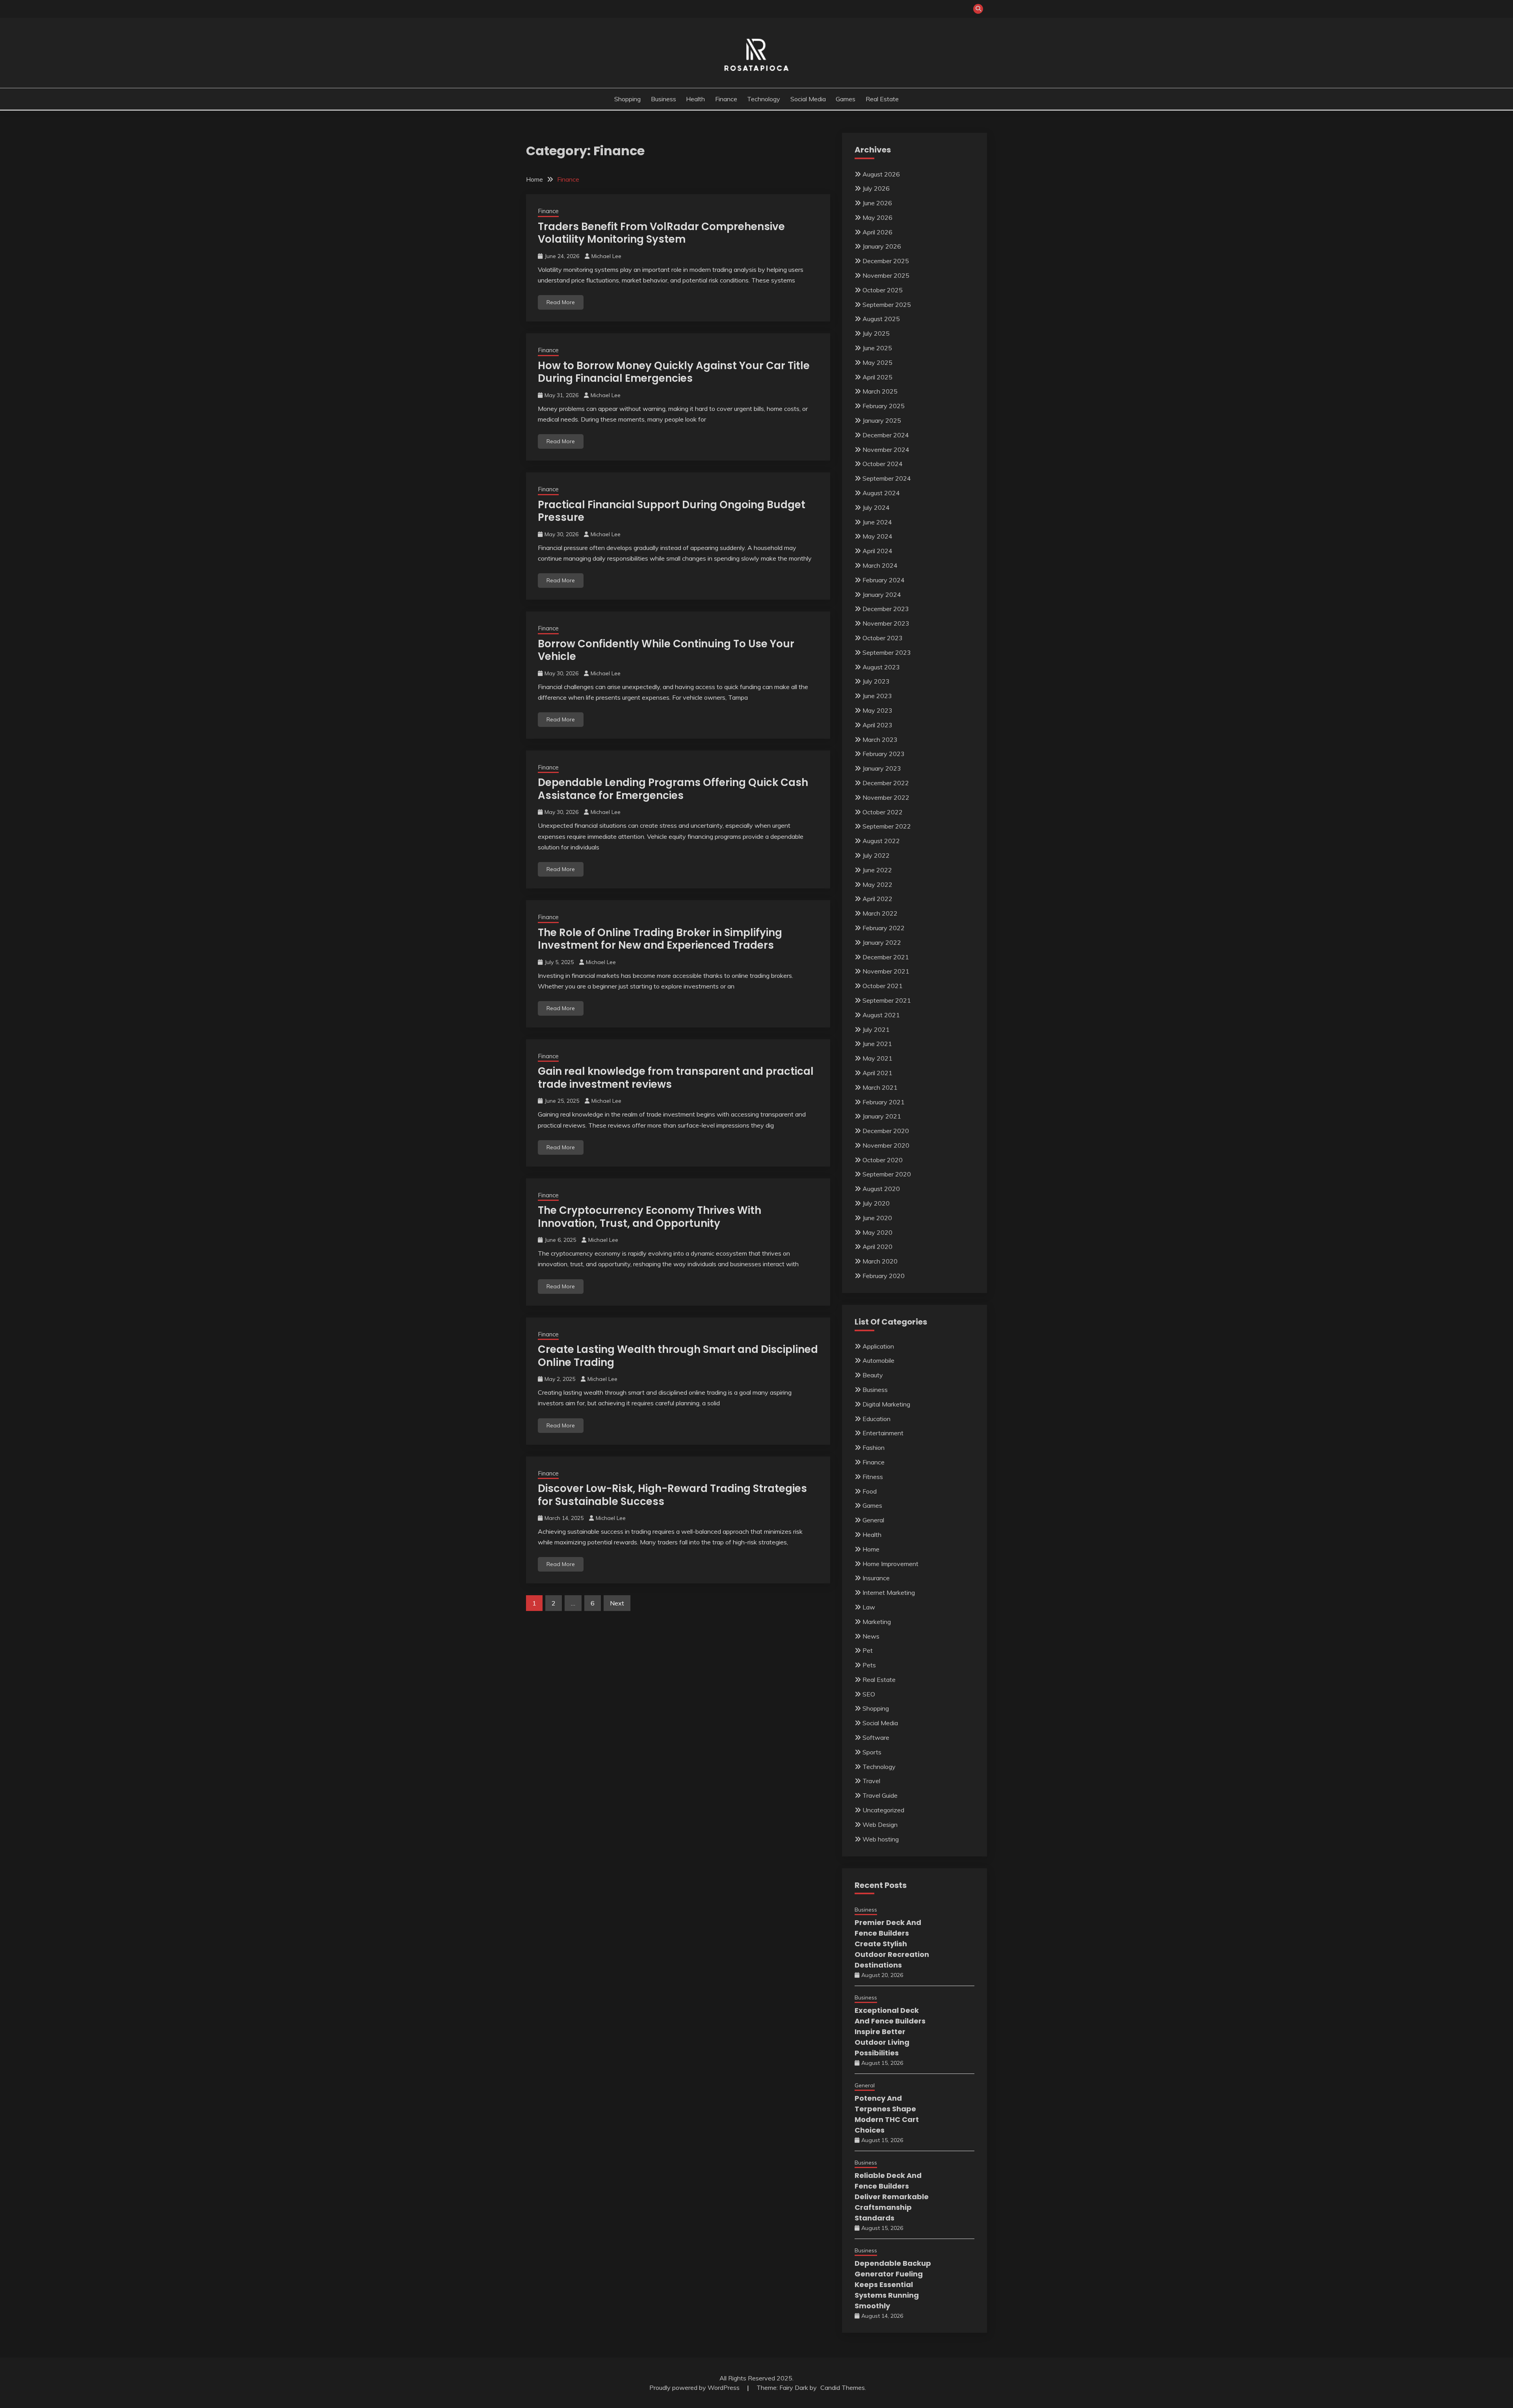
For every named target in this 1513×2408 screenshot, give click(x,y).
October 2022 (883, 812)
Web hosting (881, 1839)
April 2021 (877, 1073)
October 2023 (883, 638)
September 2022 (887, 826)
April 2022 (877, 899)
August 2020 (881, 1189)
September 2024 (887, 478)
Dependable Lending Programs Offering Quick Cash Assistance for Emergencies (673, 789)
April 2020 (877, 1247)
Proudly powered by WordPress (695, 2388)
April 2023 (877, 725)
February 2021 (884, 1102)
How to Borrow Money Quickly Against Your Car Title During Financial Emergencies (674, 372)
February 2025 (884, 406)
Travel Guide (880, 1795)
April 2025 (877, 377)
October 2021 (883, 986)
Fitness (873, 1477)
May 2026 (877, 217)
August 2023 (881, 667)
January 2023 (882, 768)
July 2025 (876, 333)
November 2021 (886, 971)
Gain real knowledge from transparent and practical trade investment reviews (676, 1078)
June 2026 (877, 203)
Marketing (877, 1622)
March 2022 (880, 913)
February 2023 (884, 754)
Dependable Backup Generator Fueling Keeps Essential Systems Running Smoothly (893, 2284)
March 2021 (880, 1087)
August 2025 (881, 319)
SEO (869, 1694)
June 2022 (877, 870)
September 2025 (887, 305)
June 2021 (877, 1044)
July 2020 (876, 1203)
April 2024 (877, 551)
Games (846, 99)
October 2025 (883, 290)
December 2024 (886, 435)
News (871, 1636)
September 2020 (887, 1174)
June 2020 (877, 1218)
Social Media (808, 99)
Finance (726, 99)
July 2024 (876, 507)
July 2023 (876, 681)
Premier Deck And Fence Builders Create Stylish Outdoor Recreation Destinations (892, 1944)
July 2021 (876, 1029)
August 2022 (881, 841)
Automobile (878, 1360)
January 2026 (882, 246)
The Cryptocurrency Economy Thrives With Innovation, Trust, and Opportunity (650, 1217)
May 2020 (877, 1232)
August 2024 (881, 493)
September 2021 (887, 1000)
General (873, 1520)
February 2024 (884, 580)
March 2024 (880, 565)
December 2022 (886, 783)
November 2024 (886, 450)
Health (695, 99)
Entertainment (883, 1433)
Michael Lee (606, 256)
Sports (872, 1752)
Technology (764, 99)
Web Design (880, 1825)
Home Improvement (890, 1564)
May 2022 (877, 884)
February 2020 (884, 1276)
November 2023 (886, 623)
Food (870, 1491)
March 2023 (880, 739)
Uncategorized (883, 1810)
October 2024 (883, 464)
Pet (868, 1650)
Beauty (873, 1375)
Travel (871, 1781)
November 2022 (886, 797)
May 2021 (877, 1058)
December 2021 (886, 957)
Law (869, 1607)
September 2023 (887, 652)
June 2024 (877, 522)
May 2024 (877, 536)
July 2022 (876, 855)
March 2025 (880, 391)
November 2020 (886, 1145)
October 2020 (883, 1160)
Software (876, 1737)
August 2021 (881, 1015)
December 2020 (886, 1131)
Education (876, 1419)
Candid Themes (843, 2388)
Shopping (627, 99)
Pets (869, 1665)
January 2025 (882, 420)
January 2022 (882, 942)
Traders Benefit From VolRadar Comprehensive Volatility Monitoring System (661, 233)
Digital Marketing (886, 1404)
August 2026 (881, 174)
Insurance (876, 1578)
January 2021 (882, 1116)
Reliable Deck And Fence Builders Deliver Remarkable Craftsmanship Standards (892, 2197)
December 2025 (886, 261)
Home (871, 1549)
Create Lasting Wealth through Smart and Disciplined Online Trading (678, 1356)
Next (617, 1603)
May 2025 (877, 362)
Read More (561, 302)
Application (878, 1346)
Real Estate (882, 99)
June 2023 (877, 696)
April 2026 (877, 232)
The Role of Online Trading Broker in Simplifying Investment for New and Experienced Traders (660, 939)
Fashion (874, 1447)
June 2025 (877, 348)
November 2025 (886, 275)
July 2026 (876, 188)
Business (664, 99)
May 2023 (877, 710)
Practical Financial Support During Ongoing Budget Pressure (672, 511)
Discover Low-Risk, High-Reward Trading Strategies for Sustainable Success (672, 1495)
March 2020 (880, 1261)
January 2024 (882, 595)
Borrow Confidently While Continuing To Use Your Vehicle (666, 650)
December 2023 (886, 609)
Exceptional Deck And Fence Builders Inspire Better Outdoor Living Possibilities (890, 2032)
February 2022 (884, 928)
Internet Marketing (889, 1592)
